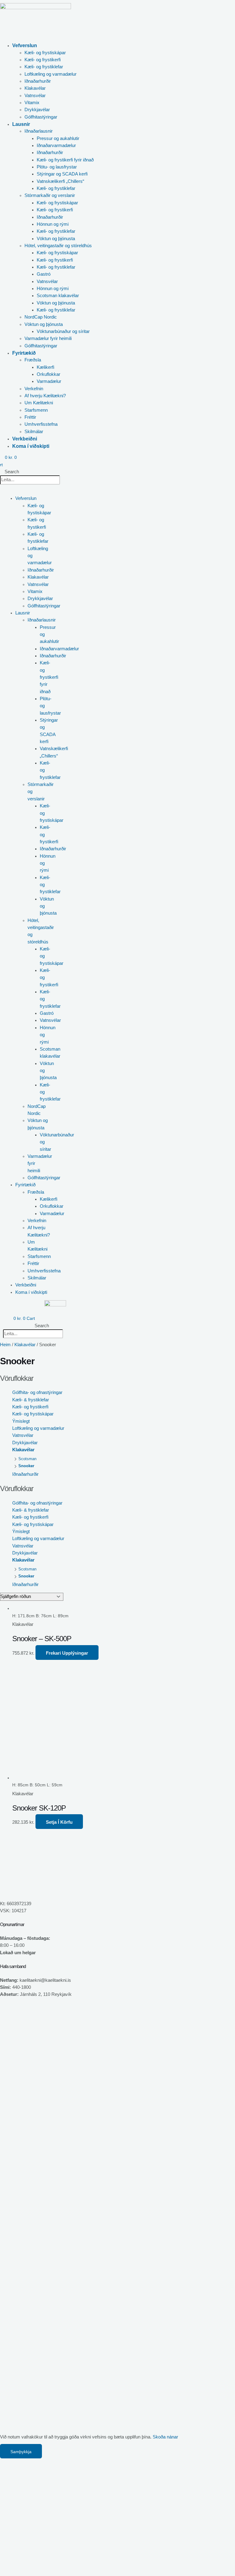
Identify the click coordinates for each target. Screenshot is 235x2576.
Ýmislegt (21, 1421)
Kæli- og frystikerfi (30, 1407)
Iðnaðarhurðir (25, 1474)
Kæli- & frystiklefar (31, 1400)
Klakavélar (25, 1345)
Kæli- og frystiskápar (33, 1414)
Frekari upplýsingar (67, 1653)
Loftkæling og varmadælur (38, 1428)
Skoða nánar (165, 2437)
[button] (72, 45)
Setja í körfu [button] (59, 1822)
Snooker (26, 1466)
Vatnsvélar (23, 1435)
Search (12, 472)
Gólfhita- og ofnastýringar (37, 1392)
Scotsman (27, 1459)
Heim (5, 1345)
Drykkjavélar (25, 1443)
